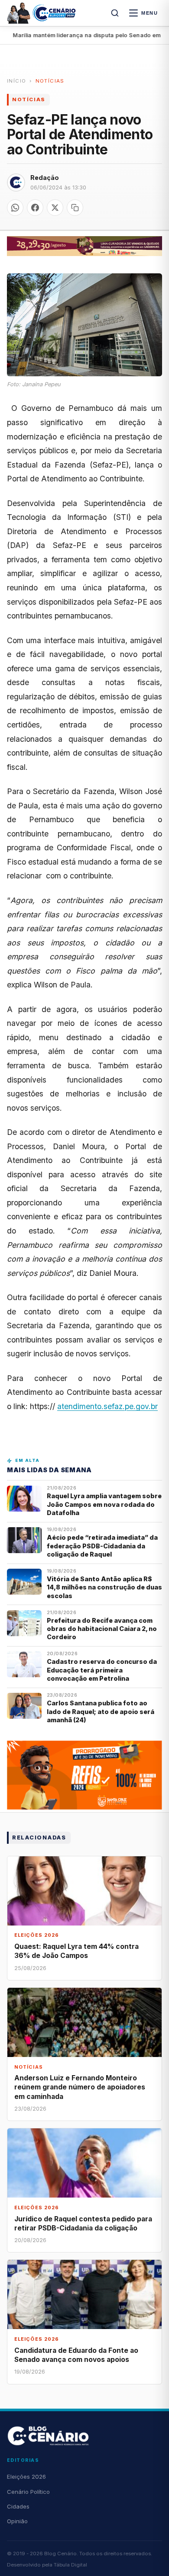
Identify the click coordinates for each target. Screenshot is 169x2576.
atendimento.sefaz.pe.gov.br (107, 1406)
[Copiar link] (75, 208)
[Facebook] (35, 208)
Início (16, 81)
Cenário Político (28, 2492)
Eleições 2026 (26, 2477)
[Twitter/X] (55, 208)
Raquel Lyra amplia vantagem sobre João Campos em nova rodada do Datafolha (104, 1504)
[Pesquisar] (115, 13)
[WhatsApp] (15, 208)
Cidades (18, 2506)
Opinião (17, 2521)
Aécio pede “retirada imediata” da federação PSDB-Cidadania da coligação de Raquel (102, 1546)
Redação (45, 178)
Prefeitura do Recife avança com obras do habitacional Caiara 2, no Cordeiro (102, 1629)
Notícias (50, 81)
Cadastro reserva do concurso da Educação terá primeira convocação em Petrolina (102, 1670)
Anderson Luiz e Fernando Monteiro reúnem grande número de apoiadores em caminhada (80, 2087)
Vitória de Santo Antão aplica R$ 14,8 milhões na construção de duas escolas (104, 1587)
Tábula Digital (70, 2565)
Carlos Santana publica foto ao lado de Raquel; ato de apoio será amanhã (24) (101, 1711)
